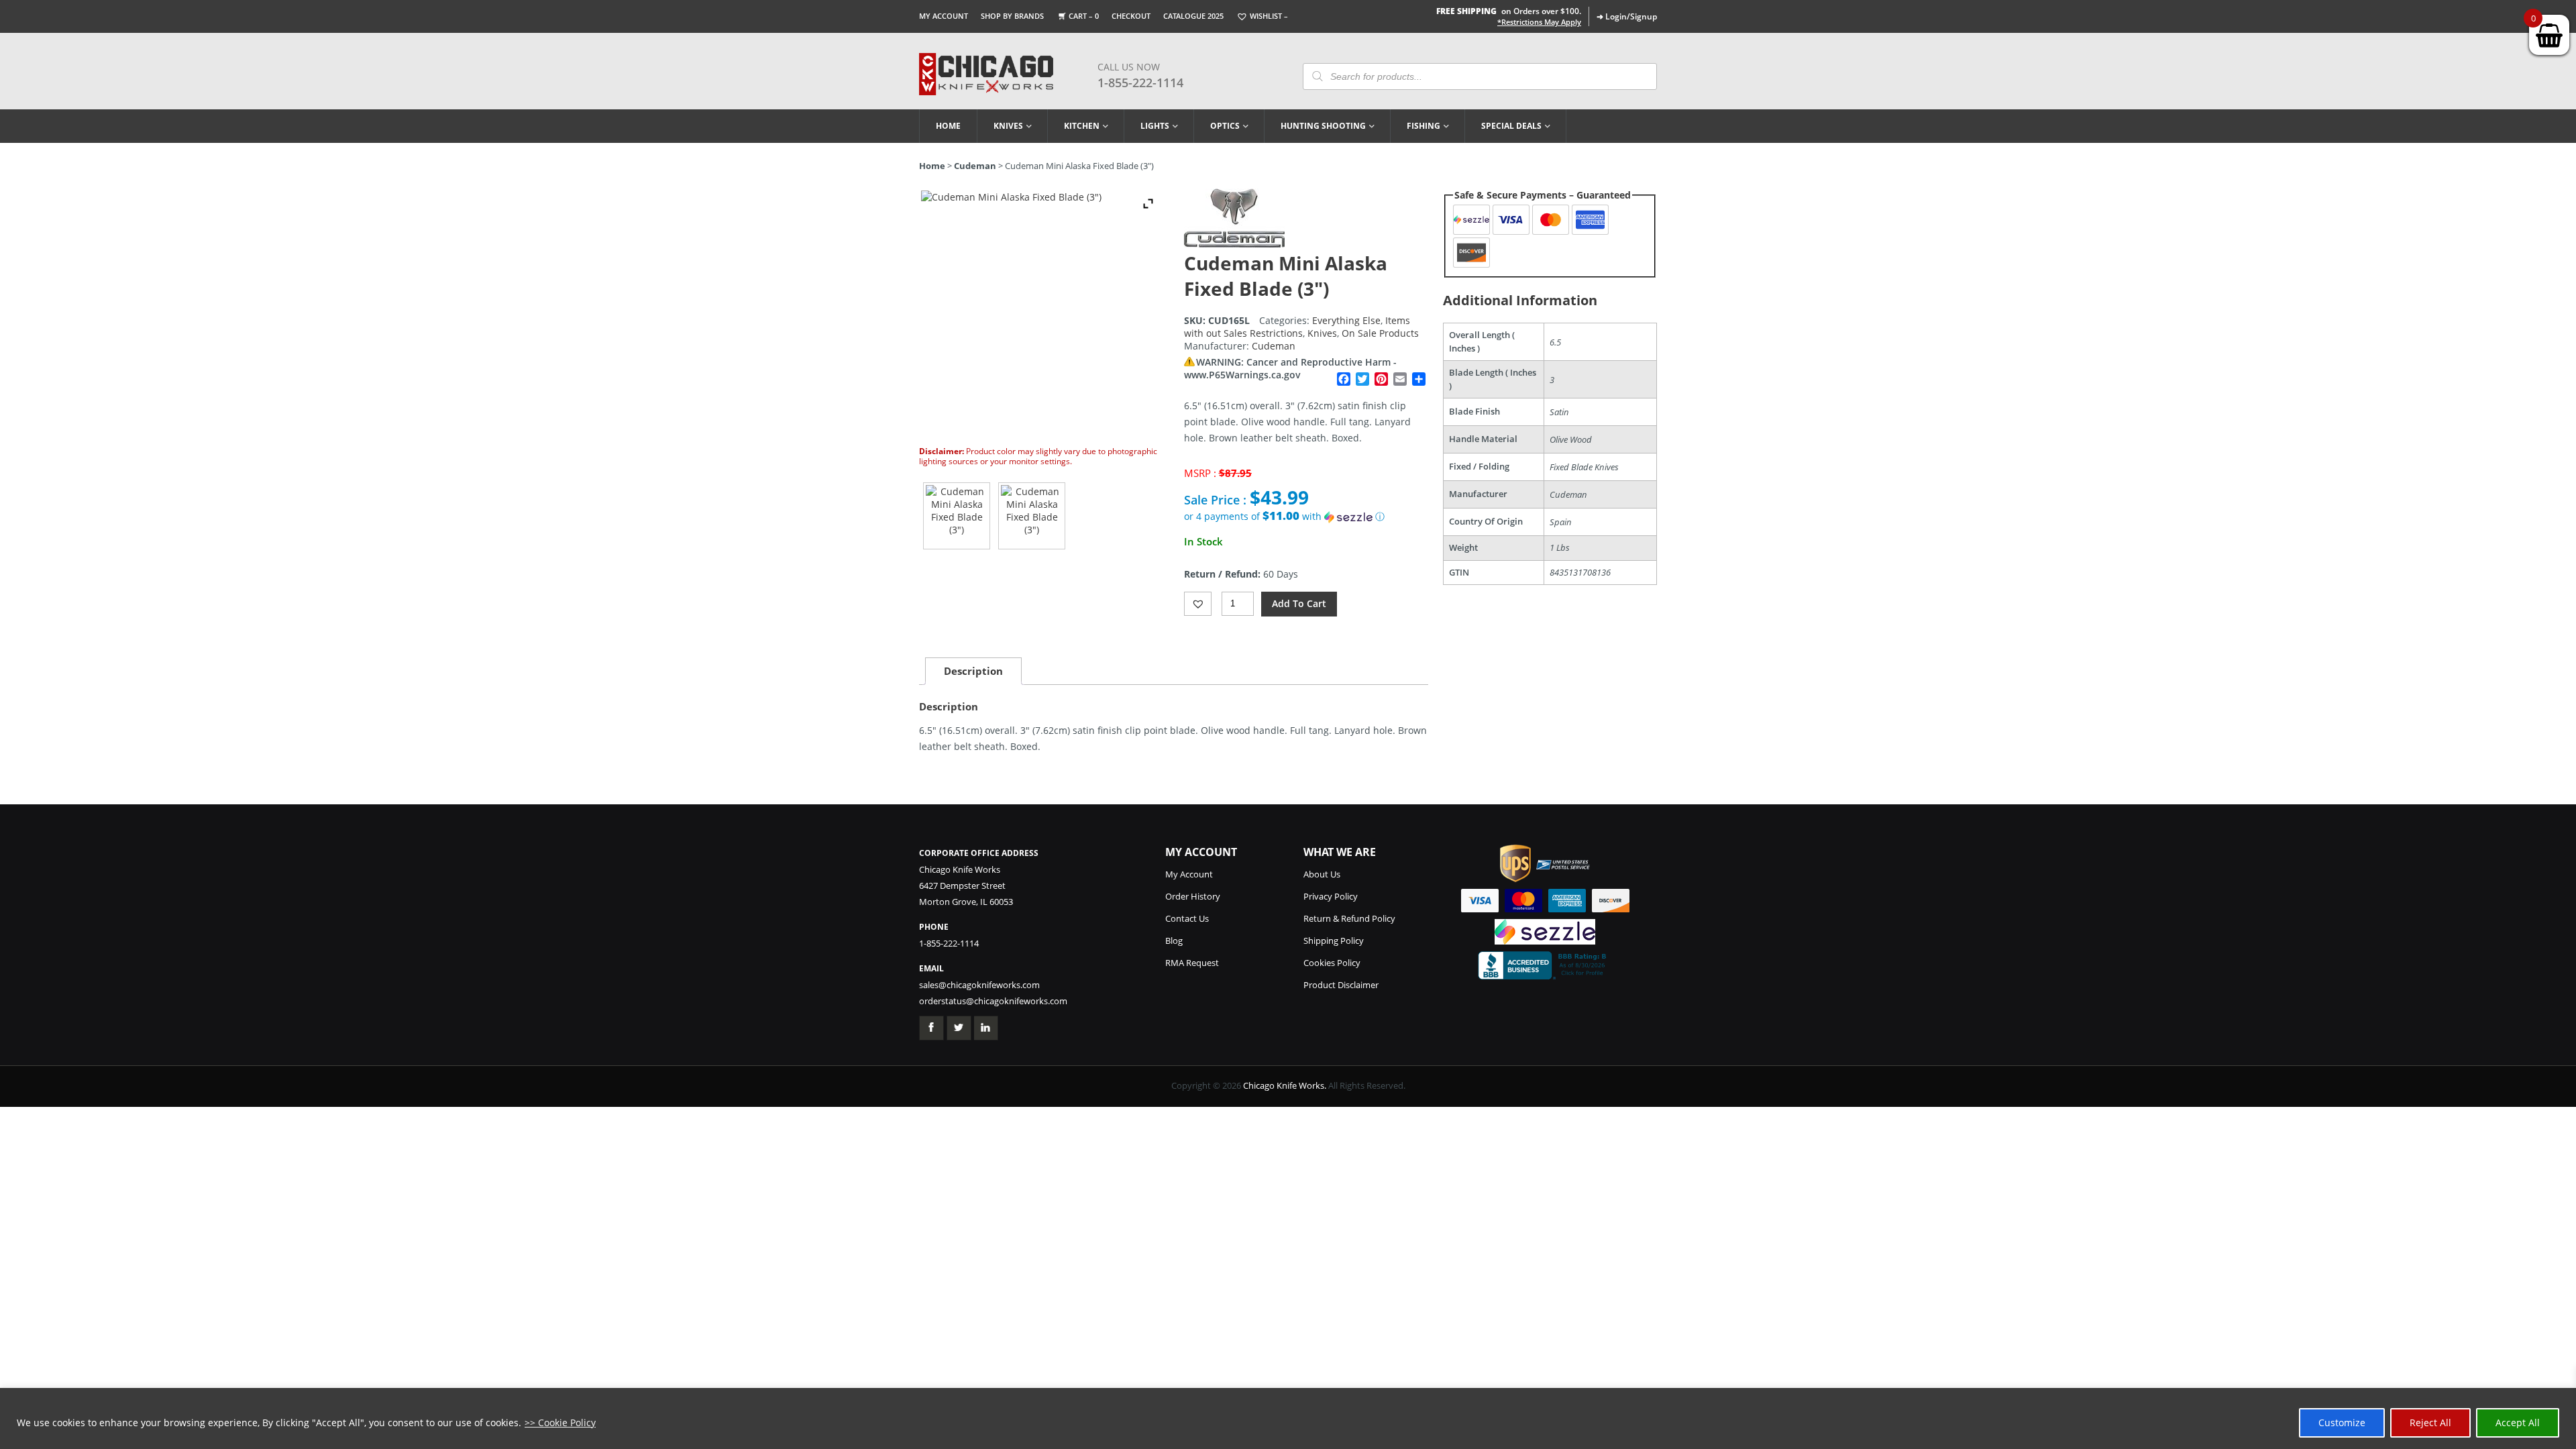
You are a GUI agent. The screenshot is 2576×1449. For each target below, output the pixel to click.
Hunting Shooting (1323, 126)
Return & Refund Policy (1349, 918)
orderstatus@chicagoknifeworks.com (993, 1001)
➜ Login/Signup (1627, 16)
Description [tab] (973, 671)
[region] (1288, 1418)
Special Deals (1511, 126)
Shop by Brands (1012, 16)
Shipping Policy (1334, 941)
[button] (1306, 517)
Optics (1225, 126)
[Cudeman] (1234, 244)
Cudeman (975, 166)
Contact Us (1187, 918)
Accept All (2518, 1423)
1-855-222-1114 (1140, 83)
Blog (1174, 941)
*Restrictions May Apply (1539, 22)
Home (948, 126)
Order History (1193, 896)
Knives (1008, 126)
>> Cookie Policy (560, 1423)
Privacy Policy (1331, 896)
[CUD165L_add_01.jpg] (1032, 516)
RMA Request (1192, 963)
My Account (944, 16)
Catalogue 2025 (1193, 16)
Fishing (1424, 126)
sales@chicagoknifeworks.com (979, 985)
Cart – (1084, 16)
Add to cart (1299, 603)
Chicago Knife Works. (1285, 1085)
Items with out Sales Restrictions (1297, 327)
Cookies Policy (1332, 963)
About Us (1322, 874)
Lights (1155, 126)
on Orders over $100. (1509, 11)
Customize (2342, 1423)
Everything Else (1346, 320)
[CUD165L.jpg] (957, 516)
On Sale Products (1380, 333)
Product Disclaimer (1341, 985)
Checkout (1131, 16)
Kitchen (1082, 126)
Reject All (2430, 1423)
